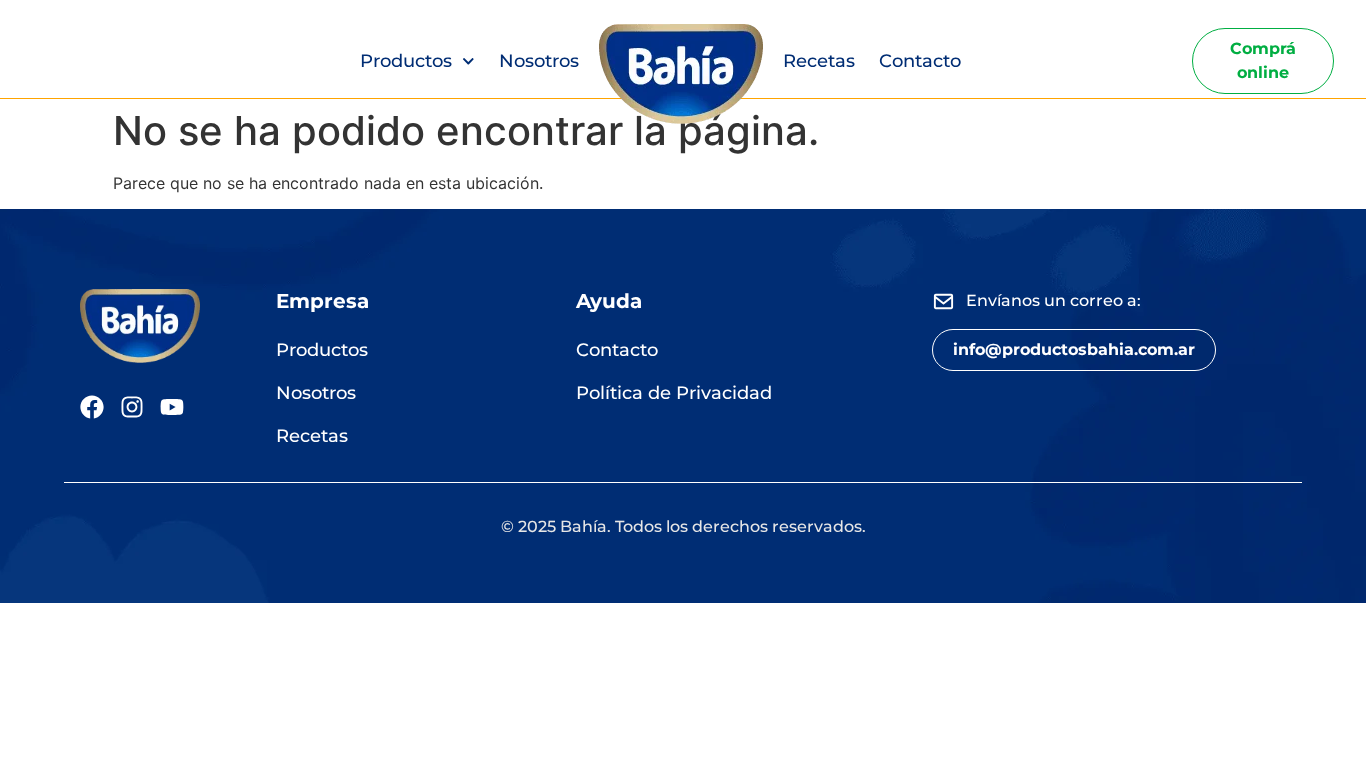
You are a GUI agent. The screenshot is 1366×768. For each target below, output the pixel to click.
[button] (1074, 350)
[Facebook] (92, 407)
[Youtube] (172, 407)
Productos (406, 61)
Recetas (819, 61)
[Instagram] (132, 407)
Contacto (920, 61)
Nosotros (539, 61)
